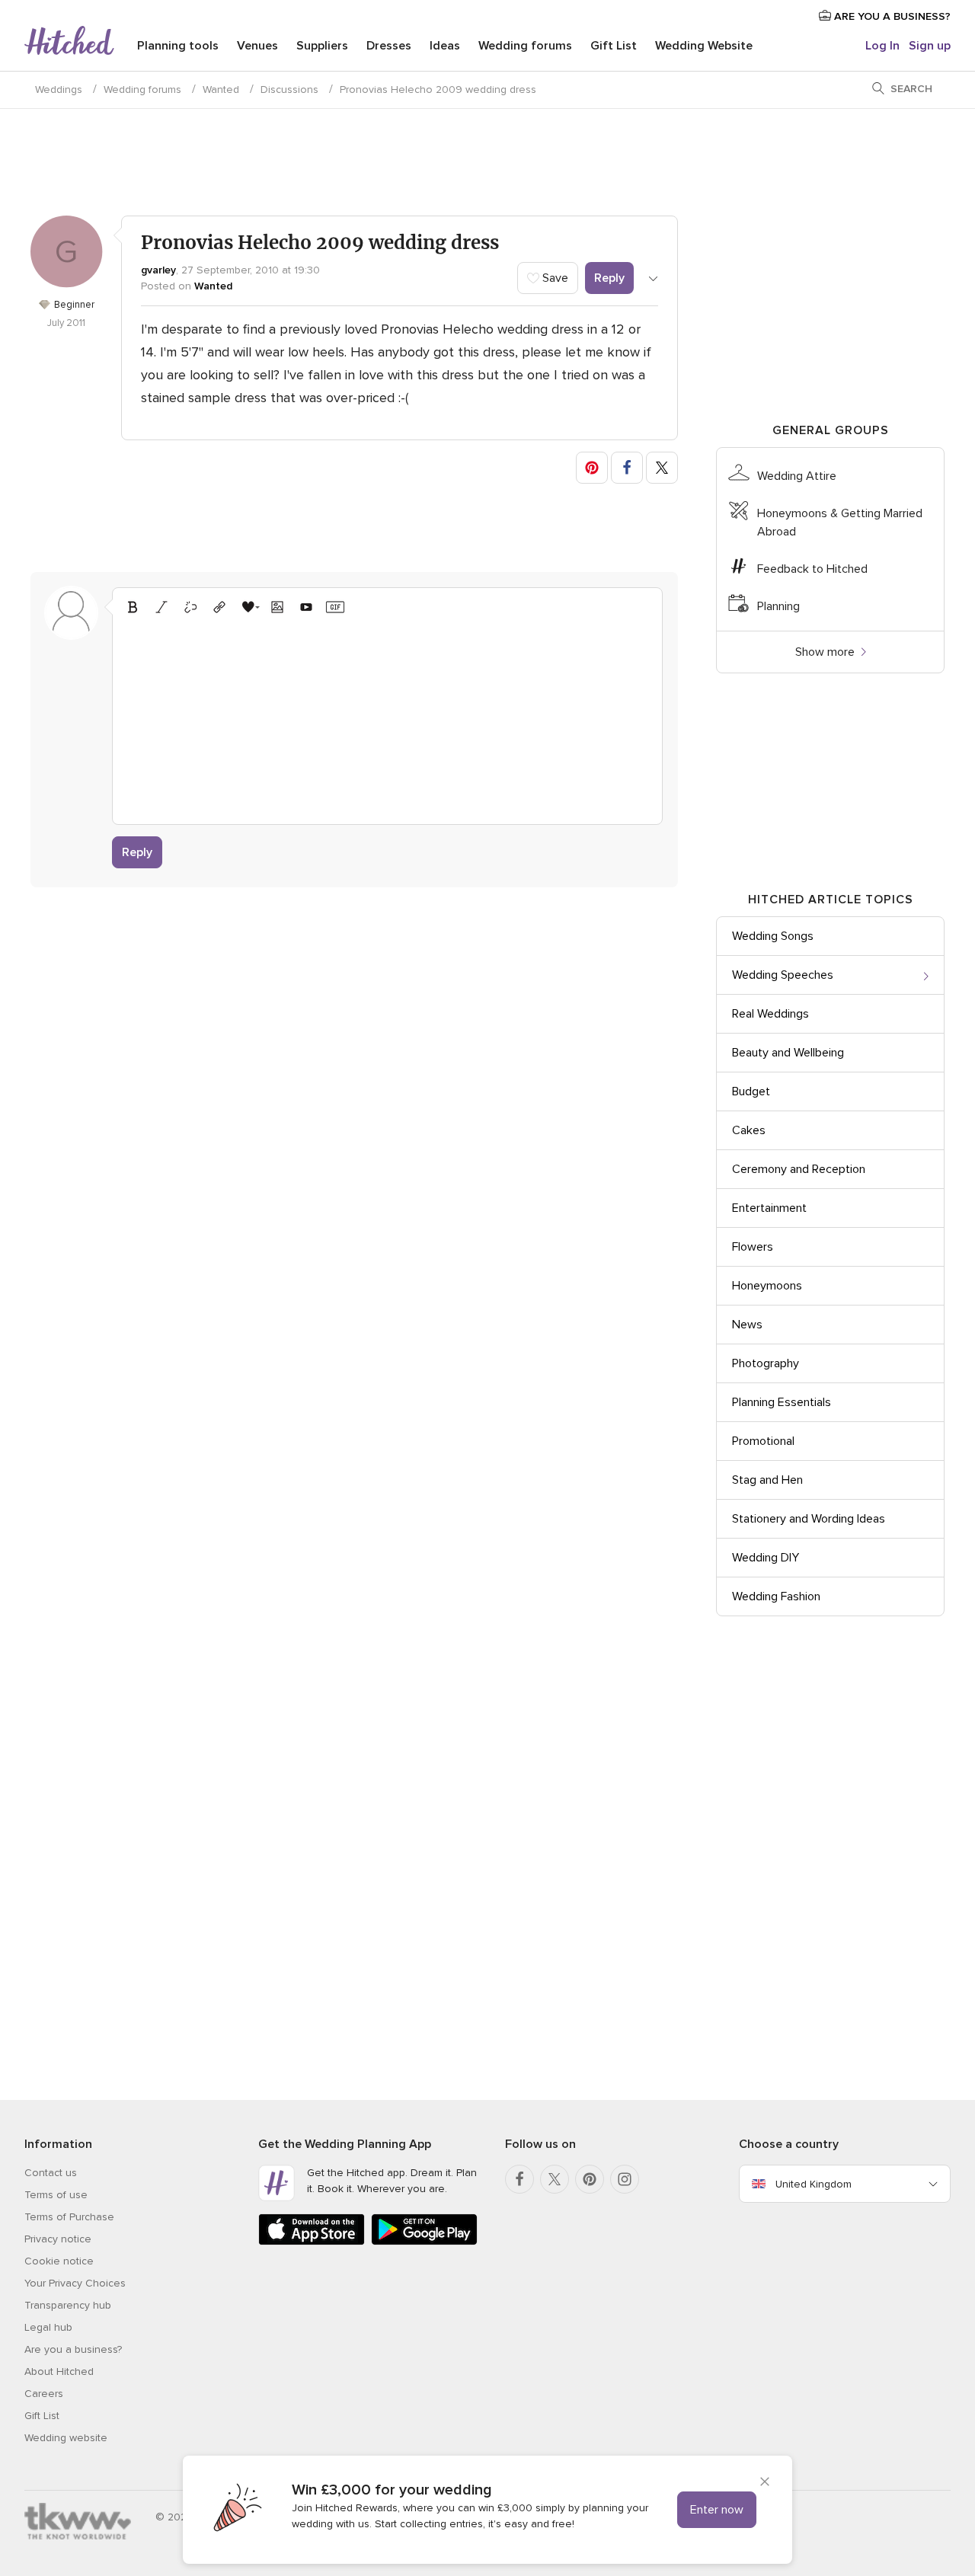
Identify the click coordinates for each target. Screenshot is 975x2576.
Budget (751, 1091)
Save (554, 278)
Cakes (749, 1130)
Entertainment (769, 1208)
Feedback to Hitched (812, 569)
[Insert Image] (277, 607)
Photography (766, 1363)
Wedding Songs (773, 936)
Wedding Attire (797, 476)
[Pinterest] (590, 2179)
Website (704, 46)
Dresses (389, 46)
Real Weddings (770, 1014)
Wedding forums (525, 46)
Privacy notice (58, 2239)
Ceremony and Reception (799, 1169)
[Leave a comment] (387, 718)
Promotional (763, 1441)
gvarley (158, 270)
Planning (778, 606)
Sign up (930, 46)
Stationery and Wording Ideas (809, 1519)
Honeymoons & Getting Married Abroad (840, 523)
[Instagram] (625, 2179)
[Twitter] (555, 2179)
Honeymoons (767, 1286)
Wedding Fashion (776, 1596)
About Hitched (59, 2371)
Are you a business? (73, 2349)
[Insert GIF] (335, 607)
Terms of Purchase (69, 2217)
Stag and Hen (767, 1480)
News (747, 1325)
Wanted (221, 89)
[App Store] (312, 2242)
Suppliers (322, 46)
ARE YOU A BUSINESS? (891, 16)
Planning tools (178, 46)
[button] (592, 468)
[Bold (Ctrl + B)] (133, 607)
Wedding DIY (766, 1558)
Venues (257, 46)
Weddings (59, 89)
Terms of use (56, 2195)
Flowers (753, 1247)
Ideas (445, 46)
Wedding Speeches (783, 975)
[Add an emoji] (248, 607)
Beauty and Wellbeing (788, 1053)
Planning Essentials (782, 1402)
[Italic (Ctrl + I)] (161, 607)
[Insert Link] (219, 607)
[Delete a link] (190, 607)
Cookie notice (59, 2261)
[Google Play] (424, 2242)
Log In (882, 46)
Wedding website (66, 2438)
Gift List (614, 46)
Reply (609, 278)
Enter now (717, 2510)
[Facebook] (519, 2179)
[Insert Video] (306, 607)
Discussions (289, 89)
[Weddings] (69, 42)
